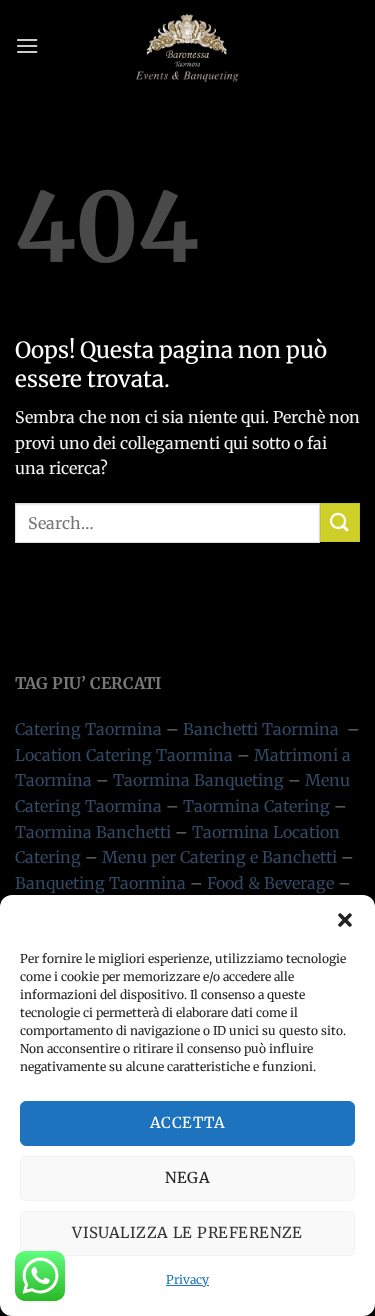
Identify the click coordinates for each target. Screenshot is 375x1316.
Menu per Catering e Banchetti (219, 857)
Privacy (187, 1279)
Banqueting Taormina (100, 883)
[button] (345, 920)
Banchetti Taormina (261, 729)
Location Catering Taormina (124, 755)
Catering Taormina (88, 729)
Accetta (187, 1122)
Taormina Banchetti (93, 832)
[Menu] (27, 45)
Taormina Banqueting (198, 780)
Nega (188, 1177)
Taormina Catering (256, 806)
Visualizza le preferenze (187, 1232)
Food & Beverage (270, 883)
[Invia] (340, 522)
